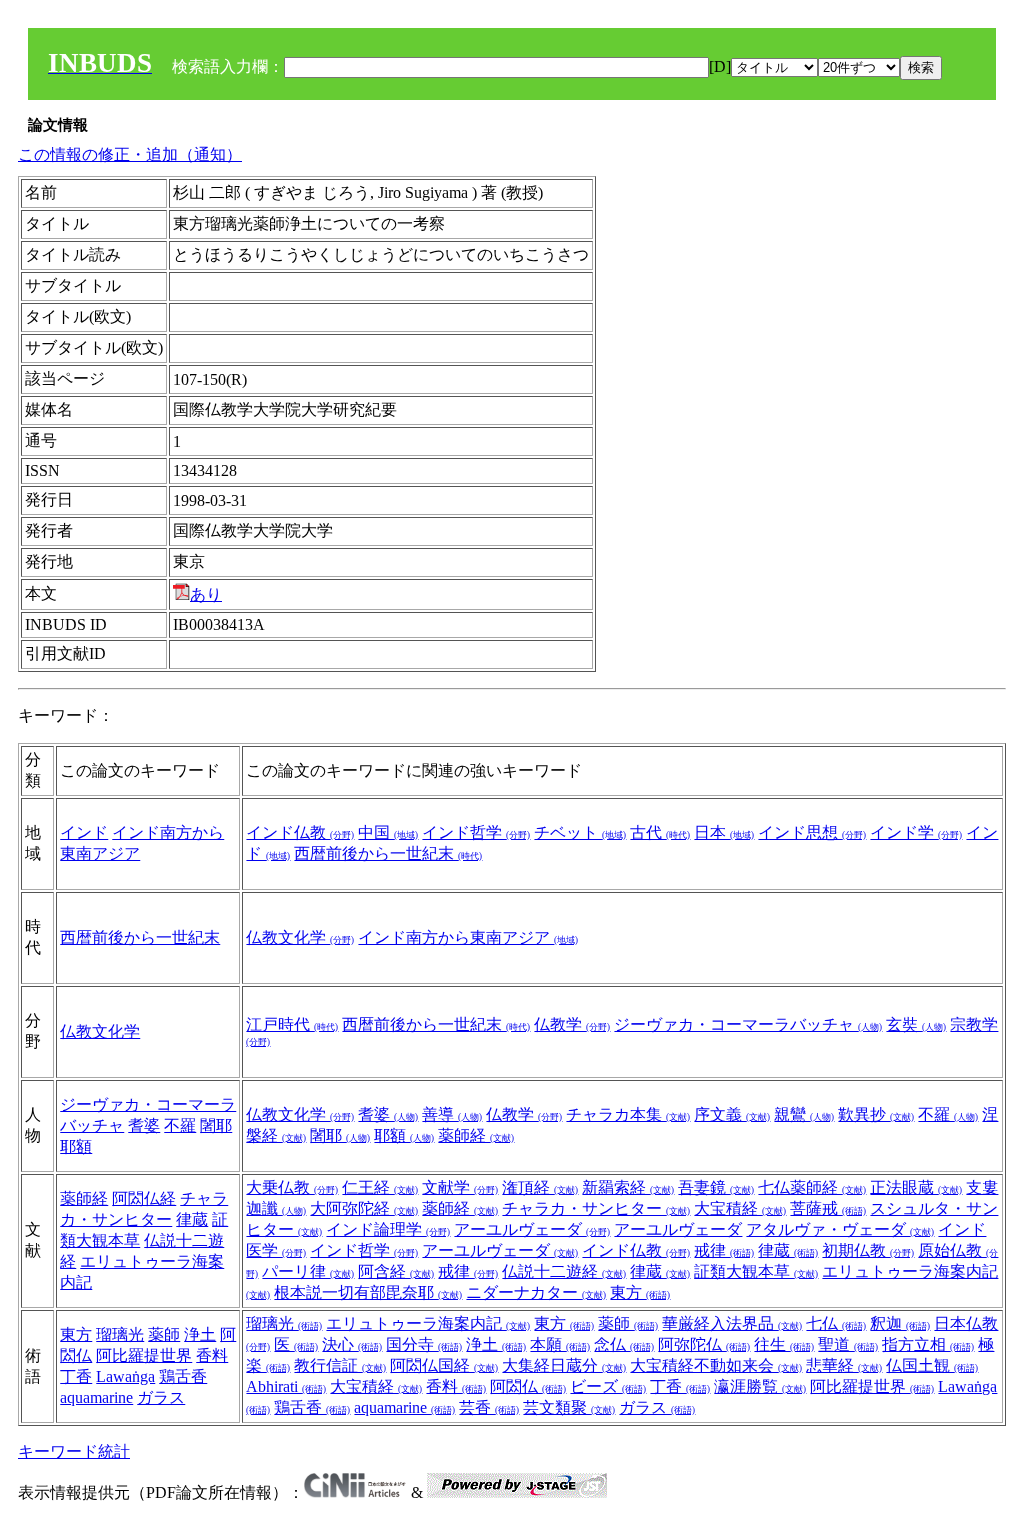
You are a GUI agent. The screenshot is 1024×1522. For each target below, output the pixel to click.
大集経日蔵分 (564, 1365)
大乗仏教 (292, 1187)
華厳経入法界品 (732, 1323)
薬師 (164, 1334)
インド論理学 (388, 1229)
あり (206, 594)
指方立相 (928, 1344)
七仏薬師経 (812, 1187)
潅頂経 (540, 1187)
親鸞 (804, 1114)
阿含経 (396, 1271)
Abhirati (286, 1386)
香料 (212, 1355)
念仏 (624, 1344)
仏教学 (572, 1024)
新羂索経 (628, 1187)
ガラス (161, 1397)
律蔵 (192, 1219)
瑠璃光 (120, 1334)
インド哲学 (476, 832)
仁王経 (380, 1187)
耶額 (76, 1146)
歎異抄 (876, 1114)
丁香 (76, 1376)
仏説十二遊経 (564, 1271)
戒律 (724, 1250)
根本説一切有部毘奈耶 (368, 1292)
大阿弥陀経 (364, 1208)
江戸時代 (292, 1024)
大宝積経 (740, 1208)
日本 (724, 832)
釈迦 (900, 1323)
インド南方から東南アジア (468, 937)
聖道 (848, 1344)
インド (84, 832)
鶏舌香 (183, 1376)
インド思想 (812, 832)
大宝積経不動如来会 (716, 1365)
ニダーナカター (536, 1292)
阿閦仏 (528, 1386)
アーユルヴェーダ (532, 1229)
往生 (784, 1344)
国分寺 (424, 1344)
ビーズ (608, 1386)
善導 (452, 1114)
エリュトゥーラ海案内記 (428, 1323)
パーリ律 (308, 1271)
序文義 (732, 1114)
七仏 (836, 1323)
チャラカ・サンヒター (596, 1208)
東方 (640, 1292)
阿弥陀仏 (704, 1344)
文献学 (460, 1187)
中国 (388, 832)
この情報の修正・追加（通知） (130, 154)
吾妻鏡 (716, 1187)
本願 (560, 1344)
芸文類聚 (569, 1407)
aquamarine (96, 1397)
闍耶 (216, 1125)
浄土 (200, 1334)
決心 (352, 1344)
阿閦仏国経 (444, 1365)
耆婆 (144, 1125)
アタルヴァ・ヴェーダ (840, 1229)
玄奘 (916, 1024)
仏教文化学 (300, 937)
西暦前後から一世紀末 (388, 853)
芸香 (489, 1407)
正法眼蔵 (916, 1187)
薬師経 (476, 1135)
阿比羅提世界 (144, 1355)
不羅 (180, 1125)
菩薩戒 (828, 1208)
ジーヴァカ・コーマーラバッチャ (748, 1024)
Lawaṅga (125, 1376)
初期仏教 (868, 1250)
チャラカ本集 (628, 1114)
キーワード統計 (74, 1451)
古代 (660, 832)
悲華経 (844, 1365)
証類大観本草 (756, 1271)
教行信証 (340, 1365)
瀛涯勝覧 (760, 1386)
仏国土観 (932, 1365)
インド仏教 (300, 832)
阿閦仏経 (144, 1198)
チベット (580, 832)
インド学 (916, 832)
